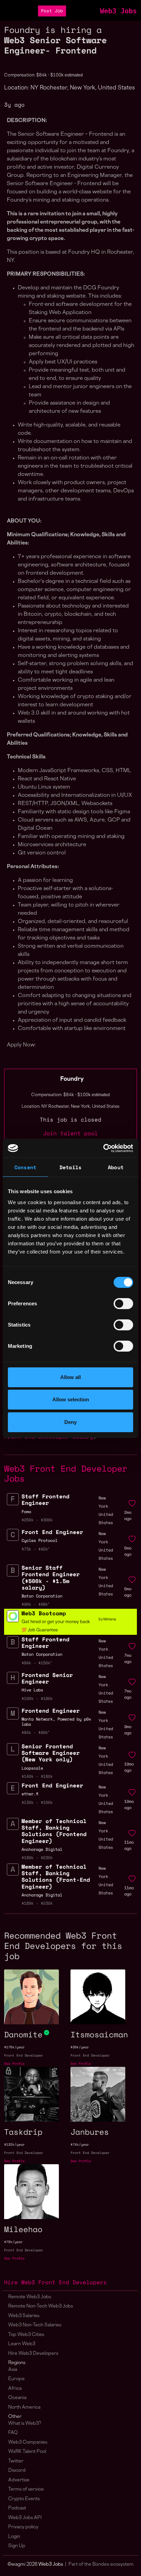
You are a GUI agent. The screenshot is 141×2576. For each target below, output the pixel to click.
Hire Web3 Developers (33, 2354)
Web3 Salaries (24, 2316)
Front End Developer (24, 2055)
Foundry (72, 1079)
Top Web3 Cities (26, 2335)
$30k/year (80, 2047)
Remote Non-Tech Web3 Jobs (41, 2306)
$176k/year (14, 2047)
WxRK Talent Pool (27, 2452)
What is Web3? (25, 2424)
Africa (15, 2389)
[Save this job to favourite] (132, 1503)
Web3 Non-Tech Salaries (35, 2325)
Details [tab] (70, 1167)
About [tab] (116, 1167)
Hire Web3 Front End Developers (55, 2282)
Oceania (17, 2398)
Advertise (19, 2480)
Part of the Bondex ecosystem (101, 2565)
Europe (16, 2379)
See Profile (14, 2064)
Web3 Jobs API (25, 2518)
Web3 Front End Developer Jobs (66, 1473)
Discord (17, 2471)
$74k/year (80, 2144)
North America (24, 2407)
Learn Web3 (22, 2344)
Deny (70, 1422)
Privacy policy (23, 2527)
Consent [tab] (25, 1167)
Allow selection (71, 1399)
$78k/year (13, 2242)
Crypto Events (24, 2499)
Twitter (16, 2461)
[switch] (123, 1304)
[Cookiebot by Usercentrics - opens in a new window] (103, 1148)
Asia (13, 2370)
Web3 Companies (28, 2442)
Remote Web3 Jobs (30, 2297)
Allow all (70, 1377)
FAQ (13, 2433)
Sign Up (17, 2546)
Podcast (17, 2508)
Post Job (52, 11)
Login (14, 2537)
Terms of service (26, 2489)
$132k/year (14, 2144)
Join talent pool (70, 1133)
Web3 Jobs (118, 11)
